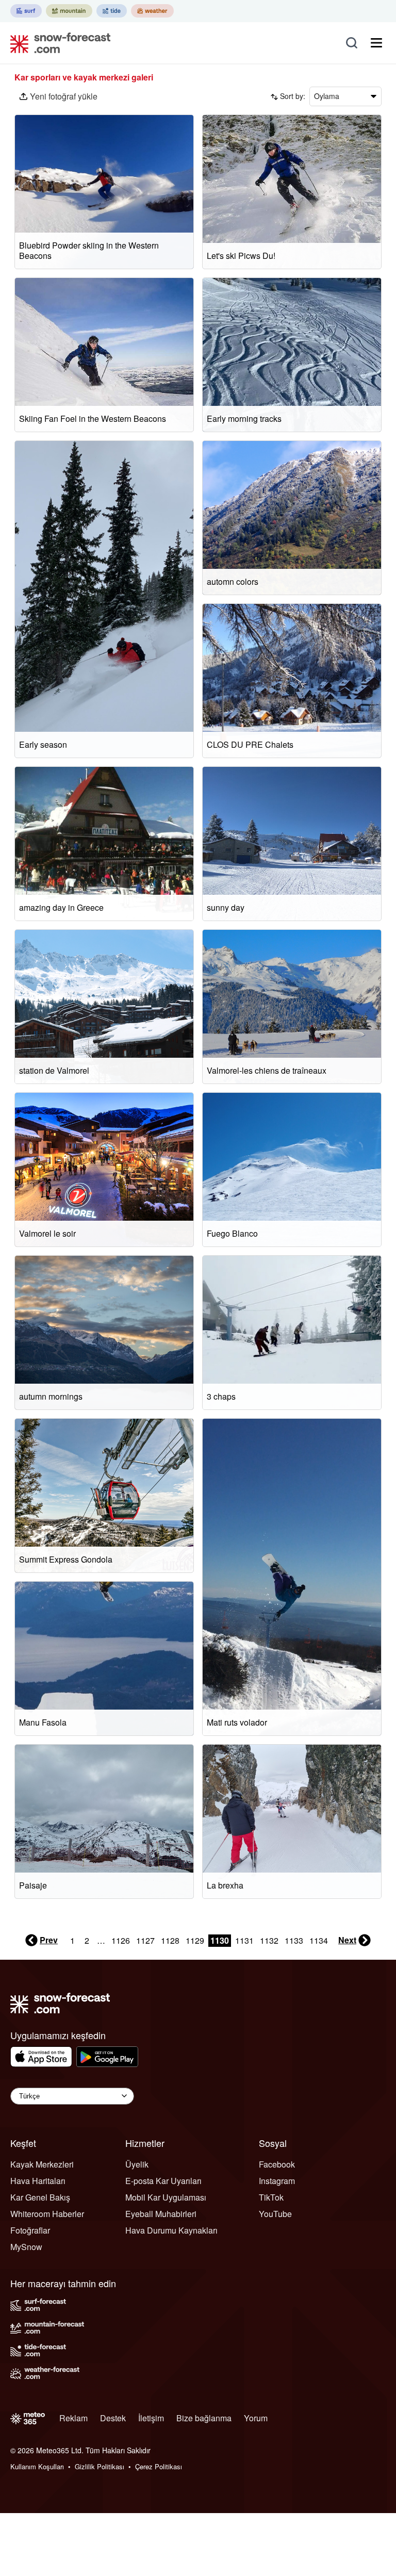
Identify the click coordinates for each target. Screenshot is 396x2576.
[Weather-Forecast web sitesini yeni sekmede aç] (152, 11)
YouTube (275, 2214)
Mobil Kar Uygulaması (166, 2197)
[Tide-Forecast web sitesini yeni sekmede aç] (112, 11)
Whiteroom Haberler (47, 2214)
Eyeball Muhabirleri (161, 2214)
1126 (121, 1940)
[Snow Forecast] (57, 43)
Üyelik (137, 2164)
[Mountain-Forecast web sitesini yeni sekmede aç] (69, 11)
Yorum (256, 2418)
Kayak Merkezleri (42, 2164)
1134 (319, 1940)
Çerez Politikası (159, 2466)
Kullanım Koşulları (37, 2466)
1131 (244, 1940)
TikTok (271, 2197)
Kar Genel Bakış (40, 2197)
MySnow (26, 2247)
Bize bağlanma (204, 2418)
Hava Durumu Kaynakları (171, 2230)
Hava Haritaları (38, 2181)
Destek (113, 2418)
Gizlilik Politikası (100, 2466)
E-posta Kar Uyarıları (163, 2181)
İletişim (151, 2418)
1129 (195, 1940)
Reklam (73, 2418)
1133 (294, 1940)
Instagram (277, 2181)
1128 (170, 1940)
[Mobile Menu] (376, 43)
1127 (145, 1940)
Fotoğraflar (30, 2230)
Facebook (277, 2164)
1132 (269, 1940)
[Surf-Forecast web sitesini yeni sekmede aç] (26, 11)
